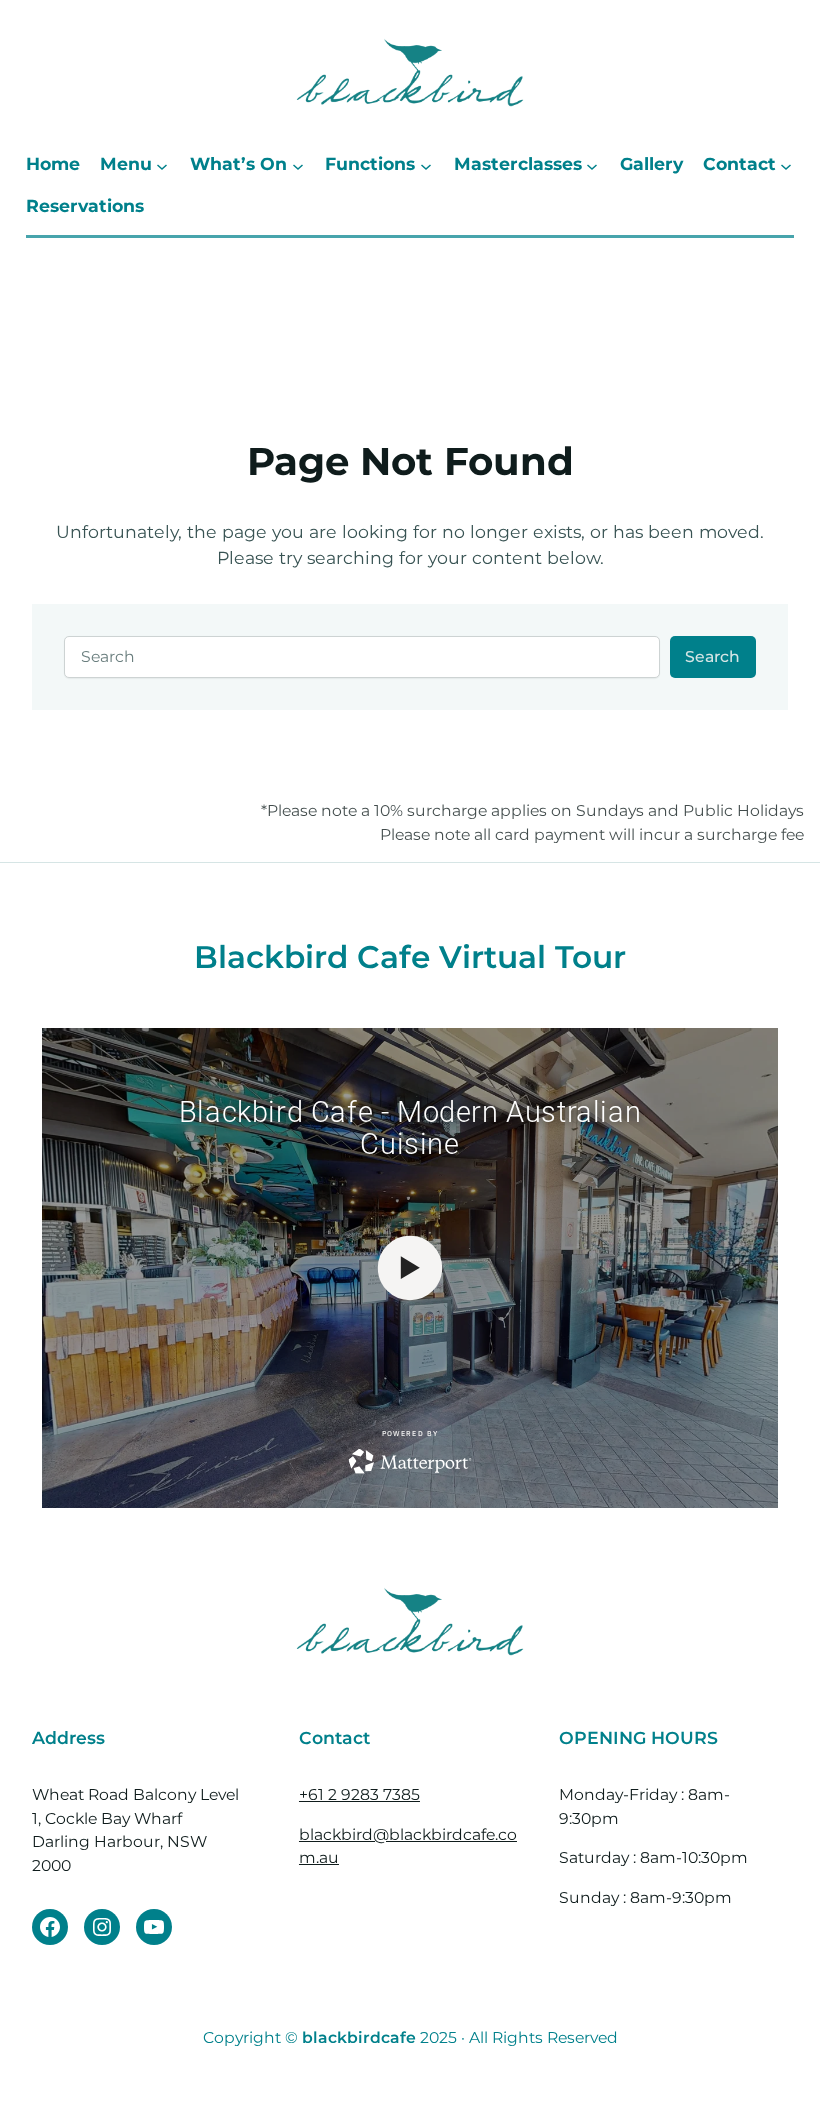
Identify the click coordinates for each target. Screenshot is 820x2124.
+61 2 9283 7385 (359, 1794)
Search (712, 656)
